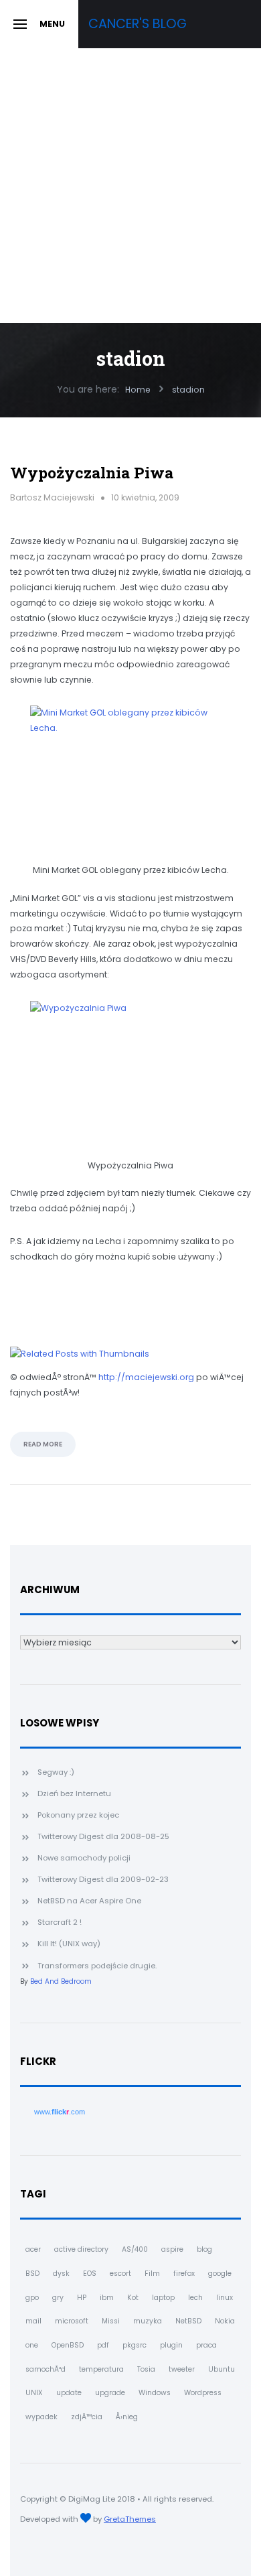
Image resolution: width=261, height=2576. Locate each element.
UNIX (34, 2393)
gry (58, 2298)
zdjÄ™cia (87, 2417)
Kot (133, 2298)
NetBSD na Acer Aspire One (89, 1901)
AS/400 (135, 2249)
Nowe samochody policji (84, 1858)
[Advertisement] (130, 186)
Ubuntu (222, 2369)
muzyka (148, 2321)
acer (33, 2249)
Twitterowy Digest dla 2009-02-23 (103, 1879)
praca (206, 2345)
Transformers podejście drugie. (97, 1966)
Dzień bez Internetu (74, 1793)
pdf (103, 2345)
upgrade (110, 2393)
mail (33, 2321)
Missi (111, 2321)
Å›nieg (127, 2417)
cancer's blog (138, 24)
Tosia (146, 2369)
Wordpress (203, 2393)
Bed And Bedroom (61, 1981)
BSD (32, 2274)
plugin (171, 2345)
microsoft (72, 2321)
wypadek (41, 2417)
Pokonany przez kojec (78, 1815)
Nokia (225, 2321)
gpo (32, 2298)
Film (152, 2274)
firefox (184, 2274)
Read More (43, 1444)
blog (204, 2249)
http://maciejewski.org (146, 1377)
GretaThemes (130, 2519)
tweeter (182, 2369)
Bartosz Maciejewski (52, 497)
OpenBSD (68, 2345)
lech (195, 2298)
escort (120, 2274)
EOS (90, 2274)
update (69, 2393)
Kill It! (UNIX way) (69, 1944)
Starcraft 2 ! (60, 1922)
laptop (163, 2298)
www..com (60, 2112)
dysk (61, 2274)
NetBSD (188, 2321)
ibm (107, 2298)
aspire (172, 2249)
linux (225, 2298)
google (220, 2274)
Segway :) (56, 1772)
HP (82, 2298)
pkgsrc (135, 2345)
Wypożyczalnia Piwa (92, 472)
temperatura (101, 2369)
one (32, 2345)
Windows (155, 2393)
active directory (81, 2249)
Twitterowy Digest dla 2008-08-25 (103, 1836)
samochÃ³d (46, 2369)
